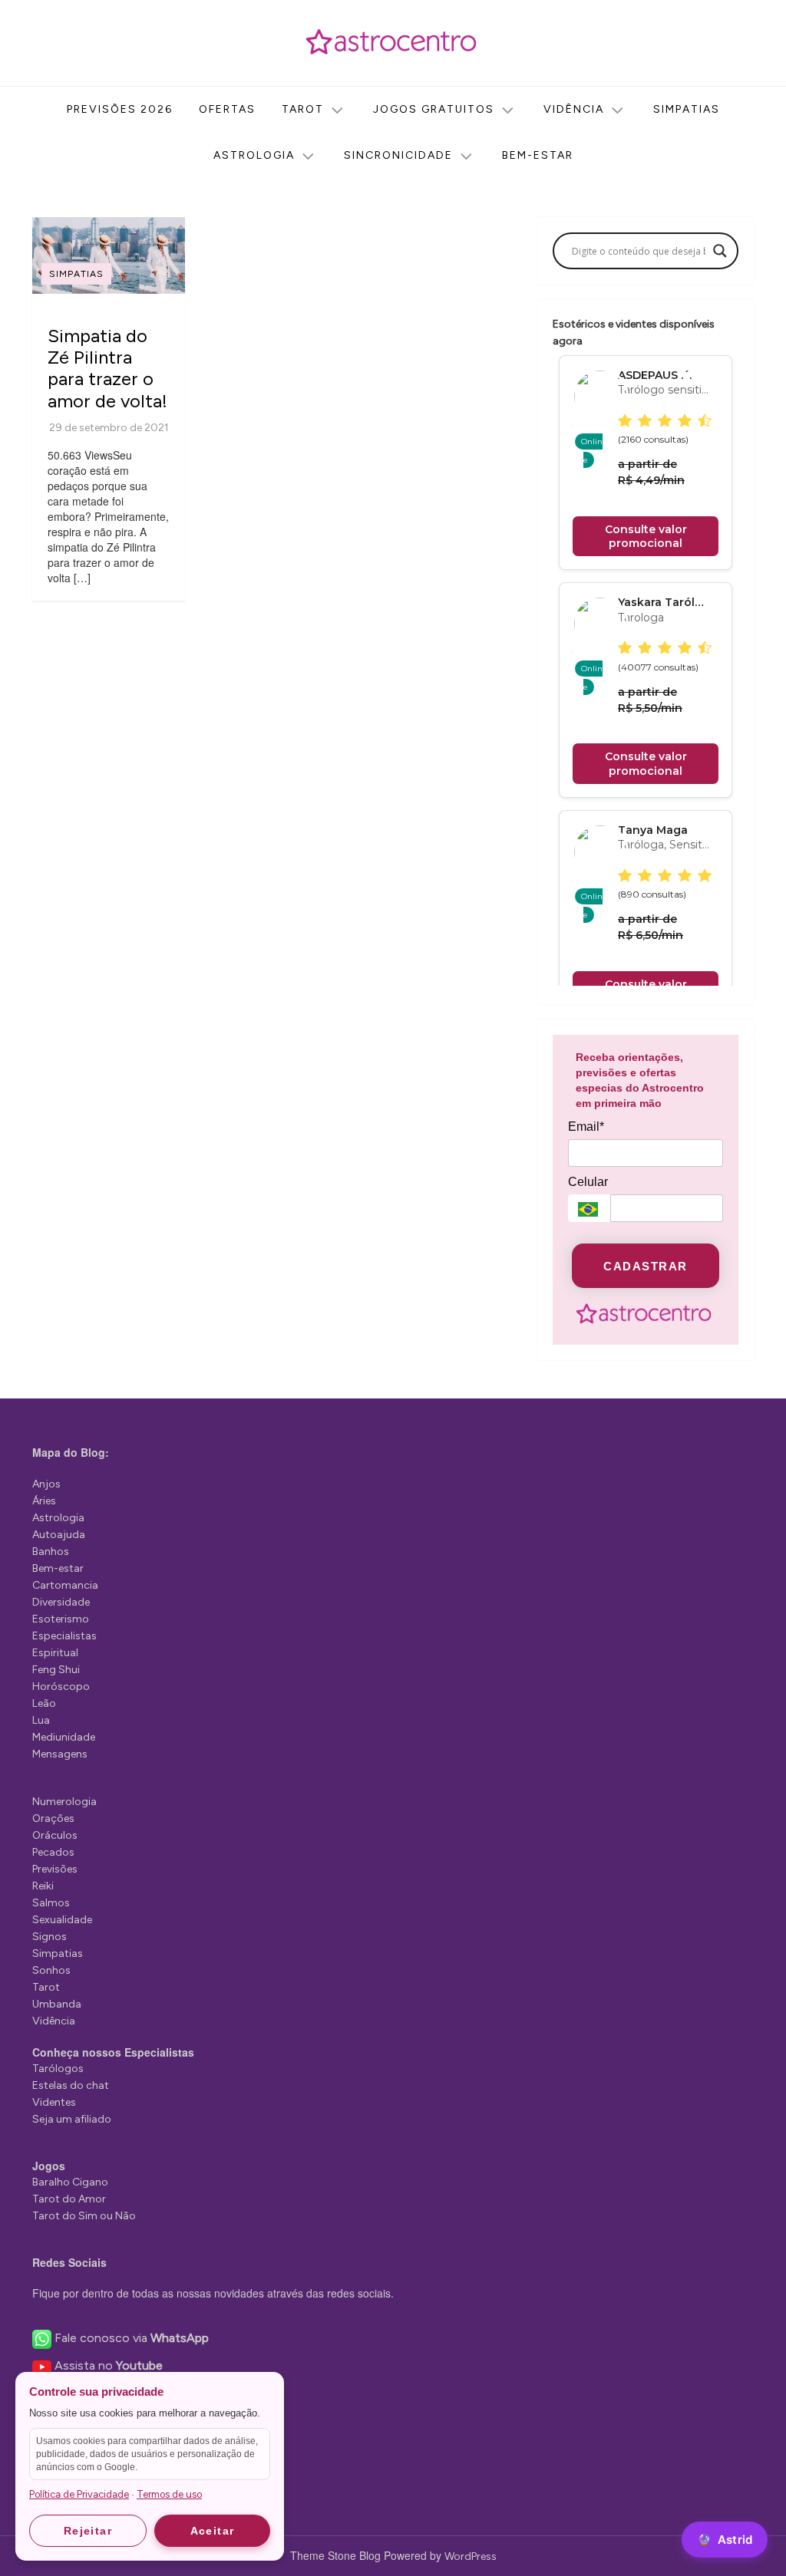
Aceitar (213, 2531)
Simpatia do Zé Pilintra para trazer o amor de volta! (107, 368)
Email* (586, 1127)
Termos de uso (169, 2494)
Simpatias (687, 109)
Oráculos (55, 1835)
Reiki (43, 1886)
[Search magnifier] (720, 251)
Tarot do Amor (69, 2199)
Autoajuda (59, 1535)
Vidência (574, 109)
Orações (53, 1818)
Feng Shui (56, 1670)
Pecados (53, 1852)
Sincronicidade (398, 155)
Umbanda (57, 2004)
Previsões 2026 (120, 109)
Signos (50, 1937)
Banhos (51, 1552)
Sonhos (51, 1970)
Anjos (46, 1484)
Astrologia (254, 155)
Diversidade (61, 1602)
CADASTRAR (646, 1266)
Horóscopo (61, 1687)
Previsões (55, 1869)
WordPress (471, 2556)
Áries (44, 1501)
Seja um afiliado (72, 2119)
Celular (588, 1182)
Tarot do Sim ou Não (84, 2216)
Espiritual (55, 1653)
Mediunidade (64, 1737)
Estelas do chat (71, 2085)
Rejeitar (88, 2531)
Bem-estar (538, 155)
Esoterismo (61, 1619)
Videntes (54, 2102)
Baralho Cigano (70, 2182)
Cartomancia (65, 1585)
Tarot (303, 109)
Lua (41, 1720)
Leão (44, 1703)
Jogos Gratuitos (434, 109)
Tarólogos (58, 2069)
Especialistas (64, 1636)
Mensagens (60, 1754)
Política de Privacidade (79, 2494)
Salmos (51, 1903)
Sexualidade (62, 1920)
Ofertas (227, 109)
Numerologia (64, 1802)
